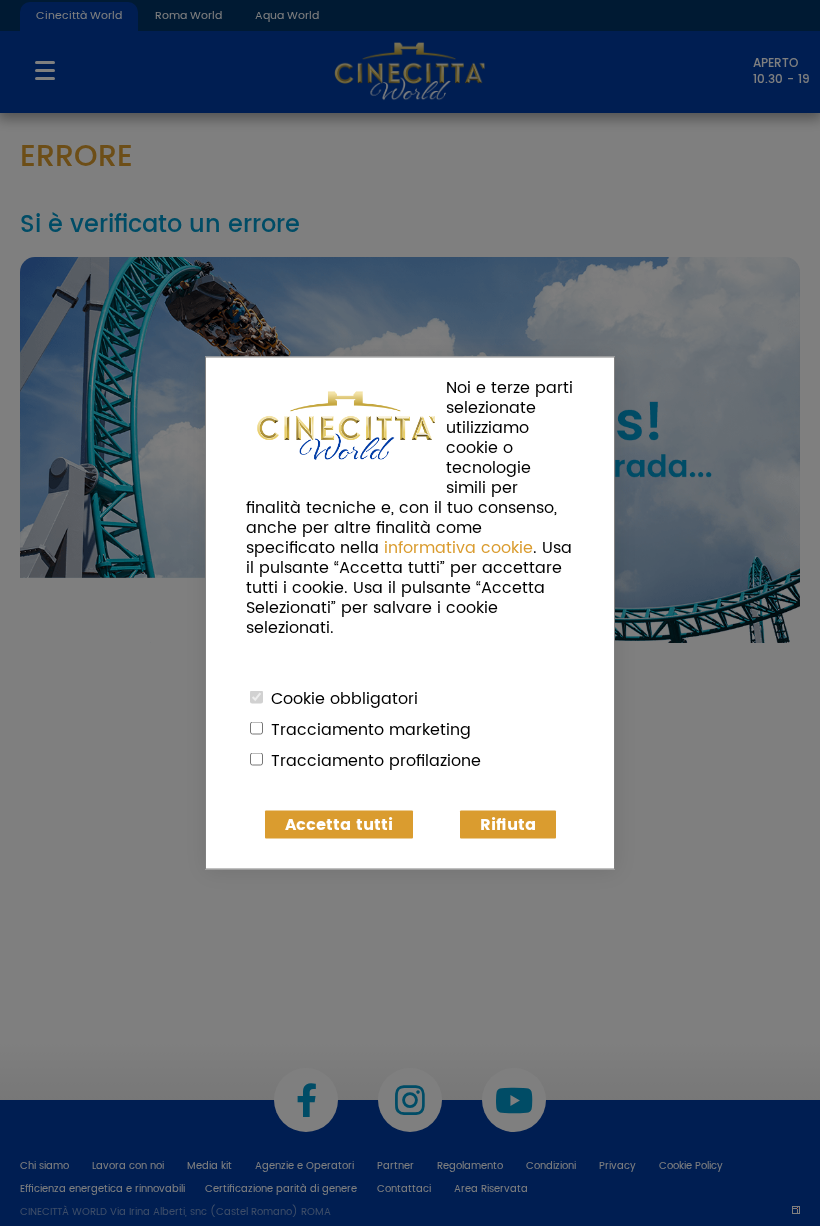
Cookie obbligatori (344, 699)
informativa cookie (458, 548)
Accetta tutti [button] (339, 825)
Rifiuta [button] (508, 825)
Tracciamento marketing (371, 730)
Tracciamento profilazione (376, 761)
